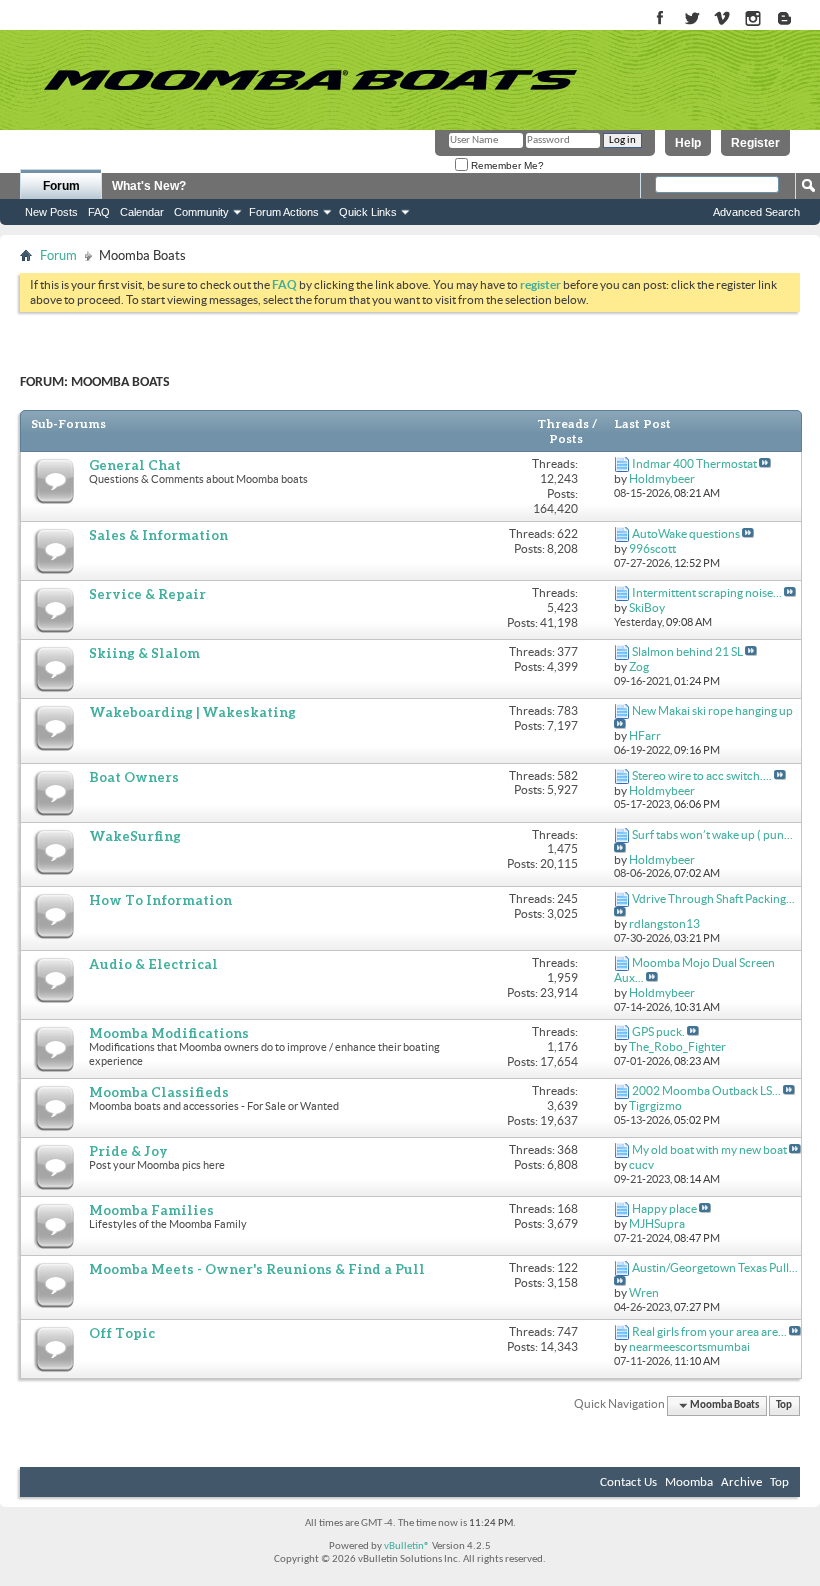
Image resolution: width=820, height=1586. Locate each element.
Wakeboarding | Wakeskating (192, 712)
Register (755, 143)
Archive (741, 1482)
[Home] (310, 80)
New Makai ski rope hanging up (712, 710)
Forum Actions (284, 212)
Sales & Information (158, 535)
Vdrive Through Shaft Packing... (713, 898)
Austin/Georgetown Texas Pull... (715, 1267)
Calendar (142, 212)
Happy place (664, 1208)
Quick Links (368, 212)
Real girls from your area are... (709, 1331)
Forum (61, 186)
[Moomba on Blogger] (794, 19)
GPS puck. (658, 1031)
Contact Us (628, 1482)
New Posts (51, 212)
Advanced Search (756, 212)
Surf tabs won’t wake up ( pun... (712, 834)
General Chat (135, 465)
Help (688, 143)
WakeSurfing (135, 836)
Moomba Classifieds (159, 1092)
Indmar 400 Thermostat (694, 463)
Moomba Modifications (169, 1033)
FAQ (99, 212)
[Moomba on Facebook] (660, 19)
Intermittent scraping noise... (707, 592)
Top (784, 1405)
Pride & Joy (128, 1151)
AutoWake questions (686, 533)
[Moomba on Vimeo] (722, 19)
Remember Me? (506, 165)
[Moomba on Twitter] (691, 19)
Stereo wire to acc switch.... (702, 775)
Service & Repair (147, 594)
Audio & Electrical (153, 964)
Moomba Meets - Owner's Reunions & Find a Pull (257, 1269)
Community (201, 212)
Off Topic (122, 1333)
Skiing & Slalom (144, 653)
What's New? (149, 186)
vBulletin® (407, 1546)
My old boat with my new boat (709, 1149)
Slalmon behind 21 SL (687, 651)
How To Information (160, 900)
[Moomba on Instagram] (753, 19)
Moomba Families (151, 1210)
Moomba (689, 1482)
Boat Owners (134, 777)
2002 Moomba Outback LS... (706, 1090)
